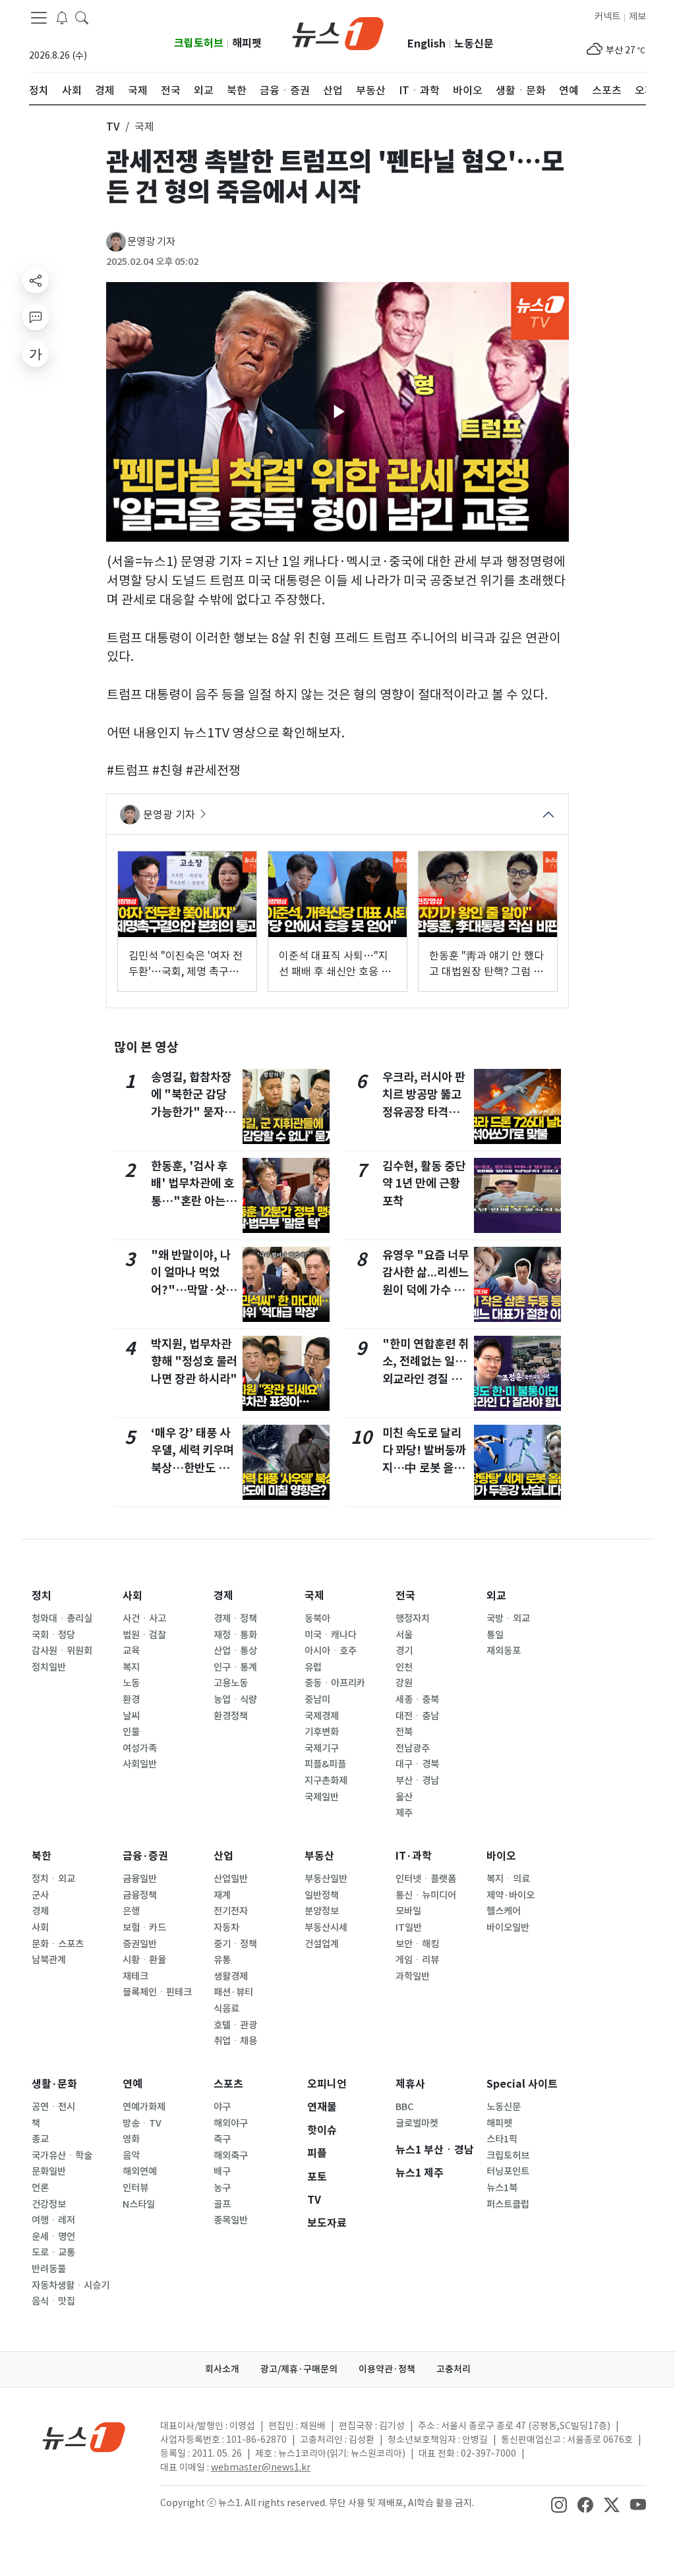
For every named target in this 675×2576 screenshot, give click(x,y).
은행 (131, 1911)
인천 (404, 1667)
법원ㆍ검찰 (144, 1635)
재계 (222, 1895)
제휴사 (410, 2084)
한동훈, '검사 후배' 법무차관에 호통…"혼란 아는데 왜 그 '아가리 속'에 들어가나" (193, 1201)
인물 (131, 1732)
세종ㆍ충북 (417, 1700)
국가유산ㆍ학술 (62, 2156)
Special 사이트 (522, 2084)
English (426, 44)
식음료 (226, 2009)
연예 (132, 2084)
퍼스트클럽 (508, 2204)
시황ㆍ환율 (144, 1960)
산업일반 (231, 1879)
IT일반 (409, 1928)
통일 (495, 1635)
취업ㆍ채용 (235, 2041)
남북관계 (49, 1960)
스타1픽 (502, 2139)
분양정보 (322, 1911)
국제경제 (322, 1716)
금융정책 (140, 1895)
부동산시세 (326, 1928)
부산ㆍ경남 (417, 1781)
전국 (405, 1596)
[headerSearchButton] (82, 17)
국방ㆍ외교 (508, 1618)
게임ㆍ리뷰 (417, 1960)
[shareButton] (36, 280)
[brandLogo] (338, 32)
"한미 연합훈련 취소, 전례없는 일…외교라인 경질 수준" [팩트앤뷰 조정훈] (426, 1379)
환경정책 (231, 1716)
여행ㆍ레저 (53, 2220)
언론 (40, 2188)
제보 (637, 16)
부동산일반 (326, 1879)
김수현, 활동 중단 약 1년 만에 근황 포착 (424, 1184)
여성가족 (140, 1748)
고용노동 (231, 1683)
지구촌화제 (326, 1781)
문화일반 (49, 2171)
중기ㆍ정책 (235, 1944)
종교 (40, 2139)
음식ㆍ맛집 (53, 2301)
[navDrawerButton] (39, 18)
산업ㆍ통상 (235, 1651)
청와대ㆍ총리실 (62, 1618)
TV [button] (113, 127)
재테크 (135, 1976)
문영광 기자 (151, 242)
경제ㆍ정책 (235, 1618)
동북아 (317, 1618)
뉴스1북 (502, 2188)
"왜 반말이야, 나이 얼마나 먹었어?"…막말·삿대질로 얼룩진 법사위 (193, 1290)
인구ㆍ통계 (235, 1667)
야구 (222, 2107)
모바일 (408, 1911)
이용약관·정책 (387, 2369)
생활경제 (231, 1976)
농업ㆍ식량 (235, 1700)
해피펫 (247, 43)
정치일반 (49, 1667)
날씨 (131, 1716)
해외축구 (231, 2156)
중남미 (317, 1700)
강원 (404, 1683)
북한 (42, 1856)
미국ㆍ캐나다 (331, 1635)
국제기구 (322, 1748)
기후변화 (322, 1732)
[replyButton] (36, 317)
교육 (131, 1651)
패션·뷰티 (233, 1992)
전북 (404, 1732)
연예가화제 (144, 2107)
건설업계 (322, 1944)
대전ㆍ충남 (417, 1716)
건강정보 (49, 2204)
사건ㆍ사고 (144, 1618)
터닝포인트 (508, 2171)
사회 (132, 1596)
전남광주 (413, 1748)
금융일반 (140, 1879)
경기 (404, 1651)
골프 (222, 2204)
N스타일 (139, 2204)
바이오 (501, 1856)
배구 (222, 2171)
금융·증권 (145, 1856)
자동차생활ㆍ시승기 (71, 2285)
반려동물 (49, 2269)
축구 (222, 2139)
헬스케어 (504, 1911)
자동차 (226, 1928)
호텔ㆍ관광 (235, 2025)
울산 (404, 1797)
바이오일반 (508, 1928)
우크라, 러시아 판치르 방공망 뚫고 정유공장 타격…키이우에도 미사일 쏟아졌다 (424, 1112)
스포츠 (228, 2084)
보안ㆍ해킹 (417, 1944)
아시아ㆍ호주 (331, 1651)
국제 (314, 1596)
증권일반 (140, 1944)
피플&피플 (325, 1764)
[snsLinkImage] (559, 2504)
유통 (222, 1960)
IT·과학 (414, 1856)
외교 (496, 1596)
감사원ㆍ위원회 (62, 1651)
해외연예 (140, 2171)
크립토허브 (199, 43)
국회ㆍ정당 (53, 1635)
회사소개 (222, 2369)
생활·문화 (54, 2084)
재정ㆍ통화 (235, 1635)
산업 (223, 1856)
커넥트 (607, 16)
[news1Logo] (84, 2437)
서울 (404, 1635)
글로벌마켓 (417, 2123)
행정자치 (413, 1618)
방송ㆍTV (142, 2123)
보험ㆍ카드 (144, 1928)
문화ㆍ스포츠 (58, 1944)
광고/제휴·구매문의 (299, 2369)
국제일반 (322, 1797)
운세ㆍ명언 (53, 2237)
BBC (404, 2107)
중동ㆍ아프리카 (335, 1683)
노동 (131, 1683)
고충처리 (454, 2369)
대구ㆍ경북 (417, 1764)
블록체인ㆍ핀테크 (157, 1992)
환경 (131, 1700)
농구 (222, 2188)
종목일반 (231, 2220)
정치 (42, 1596)
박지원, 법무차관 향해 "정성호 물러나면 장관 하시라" (194, 1361)
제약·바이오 (511, 1895)
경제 (223, 1596)
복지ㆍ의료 (508, 1879)
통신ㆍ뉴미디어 (426, 1895)
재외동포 (504, 1651)
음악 (131, 2156)
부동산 (319, 1856)
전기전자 (231, 1911)
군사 (40, 1895)
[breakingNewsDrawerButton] (62, 17)
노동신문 (474, 44)
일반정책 (322, 1895)
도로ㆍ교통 (53, 2252)
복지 (131, 1667)
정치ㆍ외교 (53, 1879)
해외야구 (231, 2123)
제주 (404, 1813)
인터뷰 (135, 2188)
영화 (131, 2139)
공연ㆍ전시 (53, 2107)
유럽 (313, 1667)
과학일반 (413, 1976)
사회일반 (140, 1764)
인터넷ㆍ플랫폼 (426, 1879)
